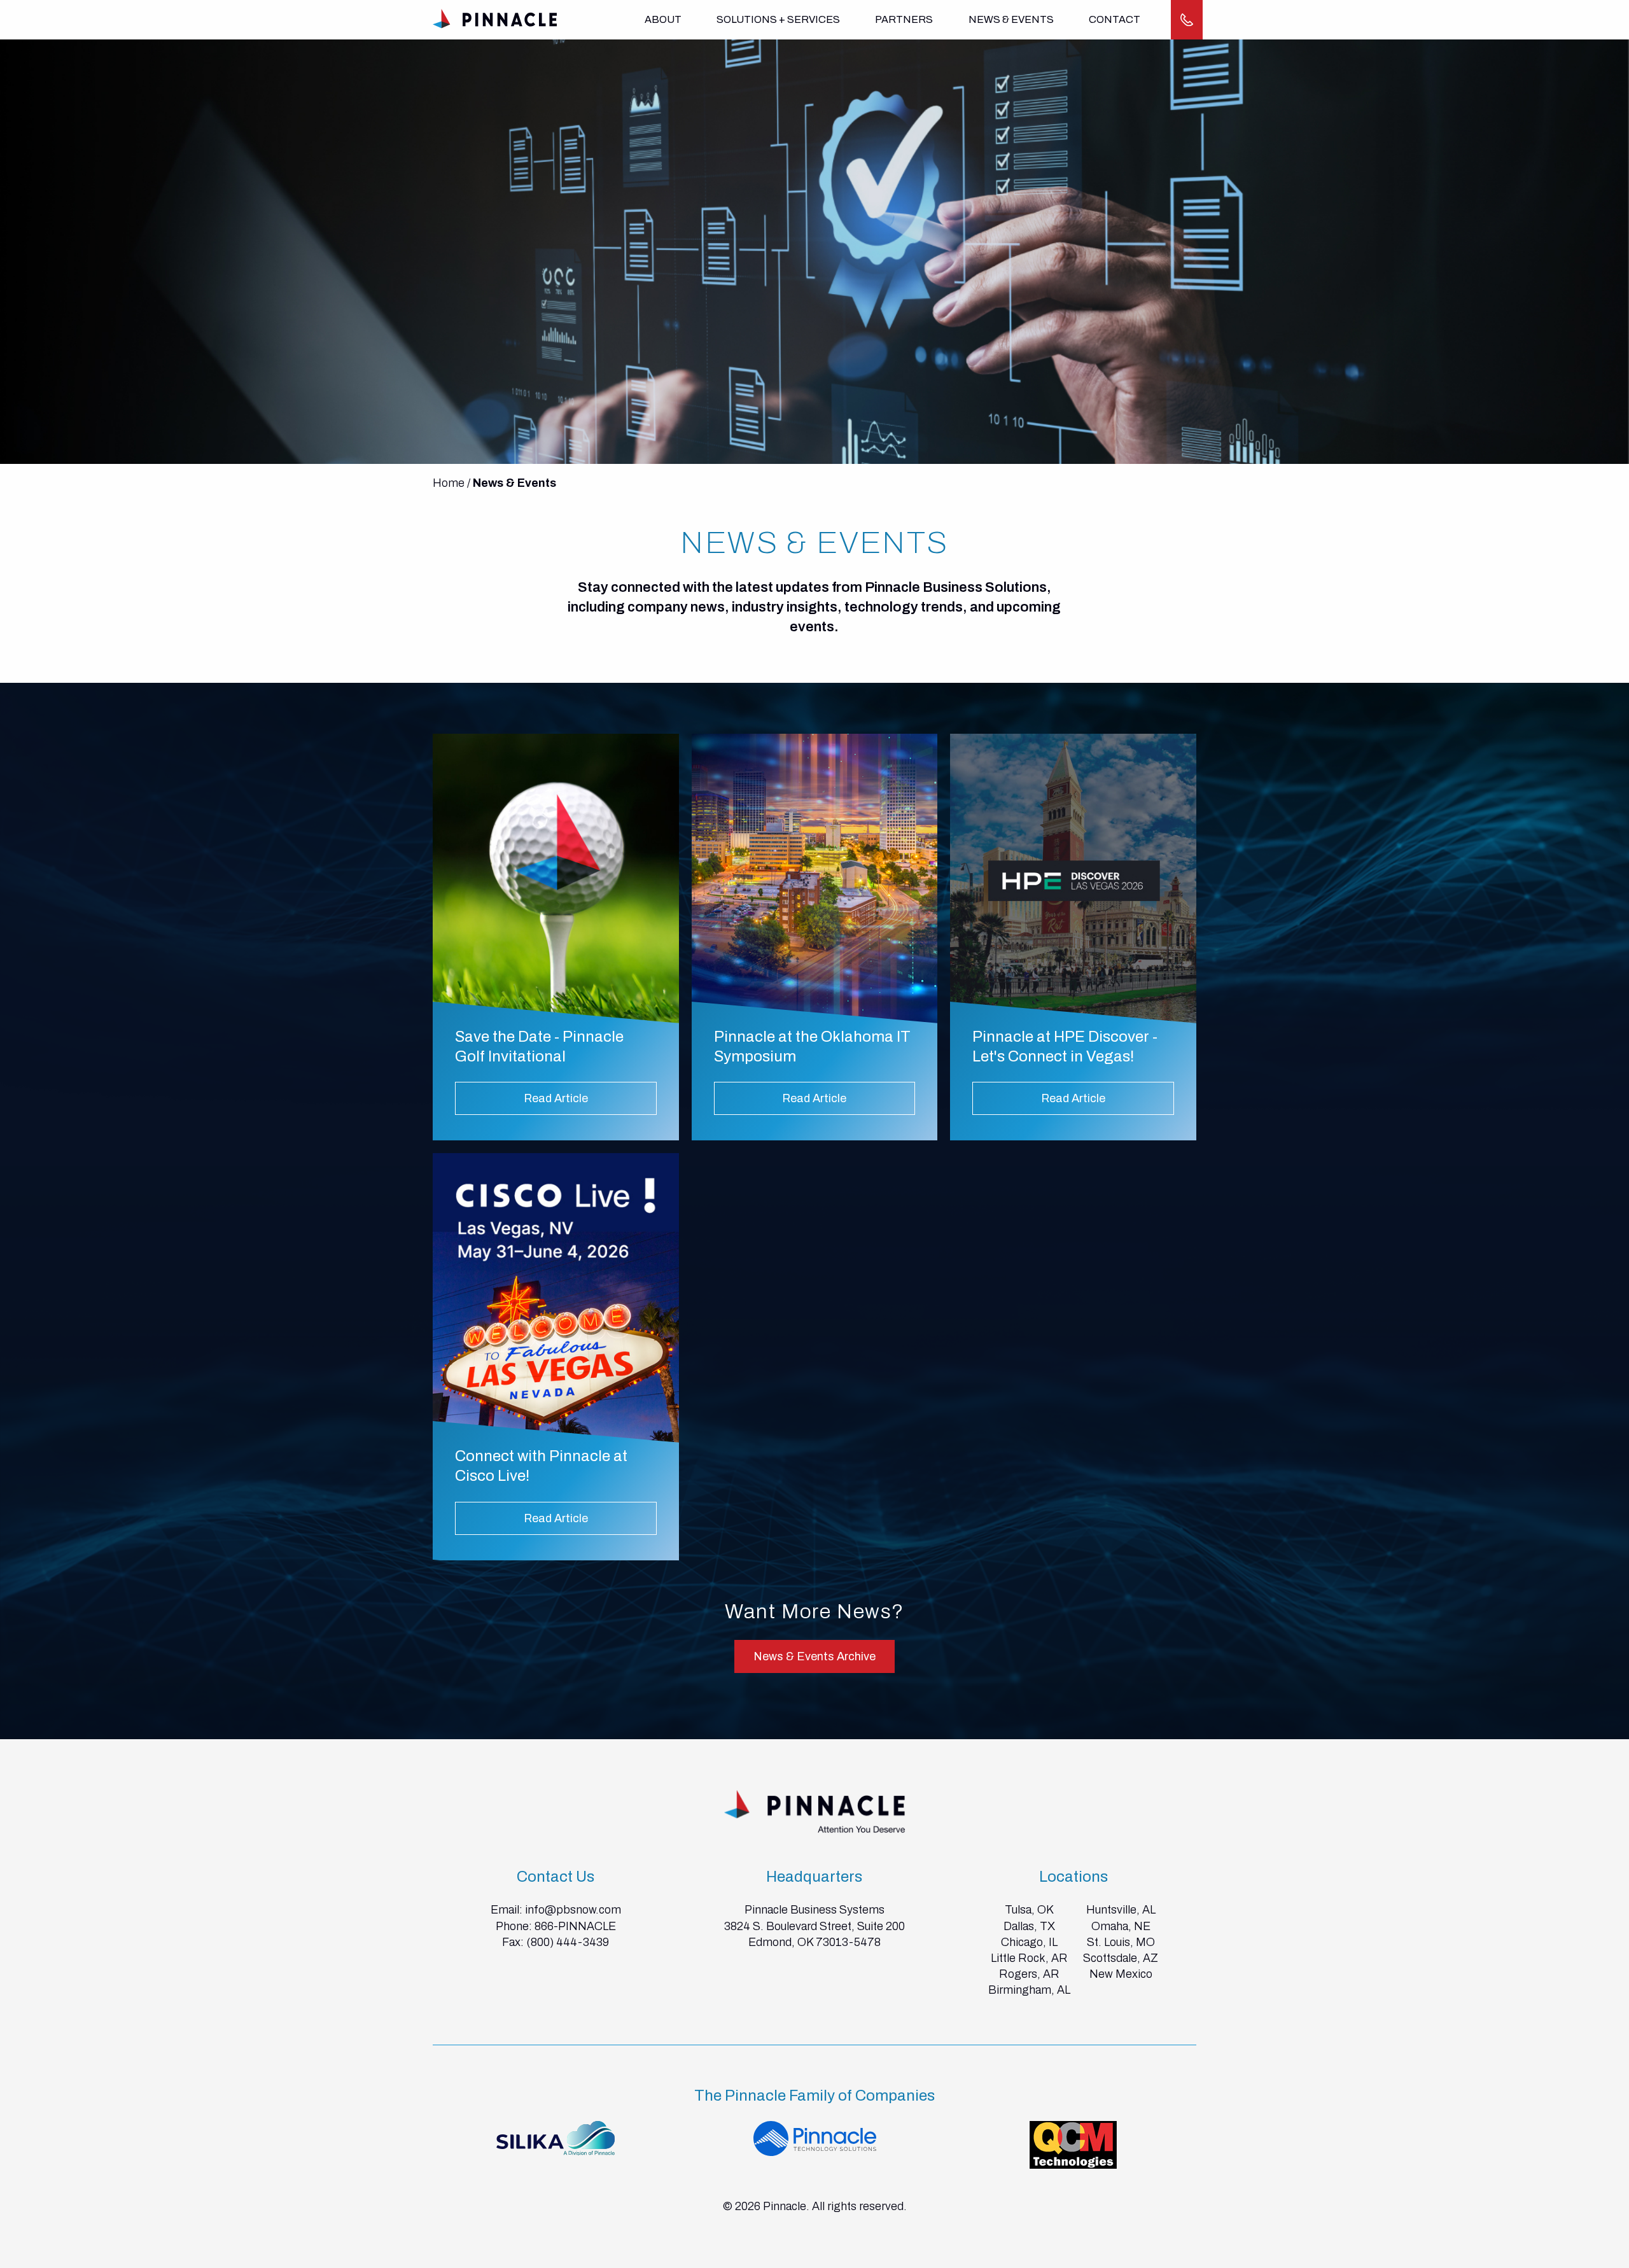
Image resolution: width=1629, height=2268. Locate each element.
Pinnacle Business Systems (814, 1910)
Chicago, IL (1029, 1942)
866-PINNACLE (575, 1926)
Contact (1115, 19)
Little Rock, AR (1029, 1958)
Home (449, 483)
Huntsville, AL (1121, 1910)
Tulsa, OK (1029, 1910)
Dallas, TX (1029, 1926)
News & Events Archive (814, 1656)
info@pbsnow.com (573, 1910)
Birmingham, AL (1029, 1990)
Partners (904, 19)
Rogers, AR (1029, 1974)
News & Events (1011, 19)
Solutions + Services (778, 19)
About (663, 19)
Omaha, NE (1121, 1926)
